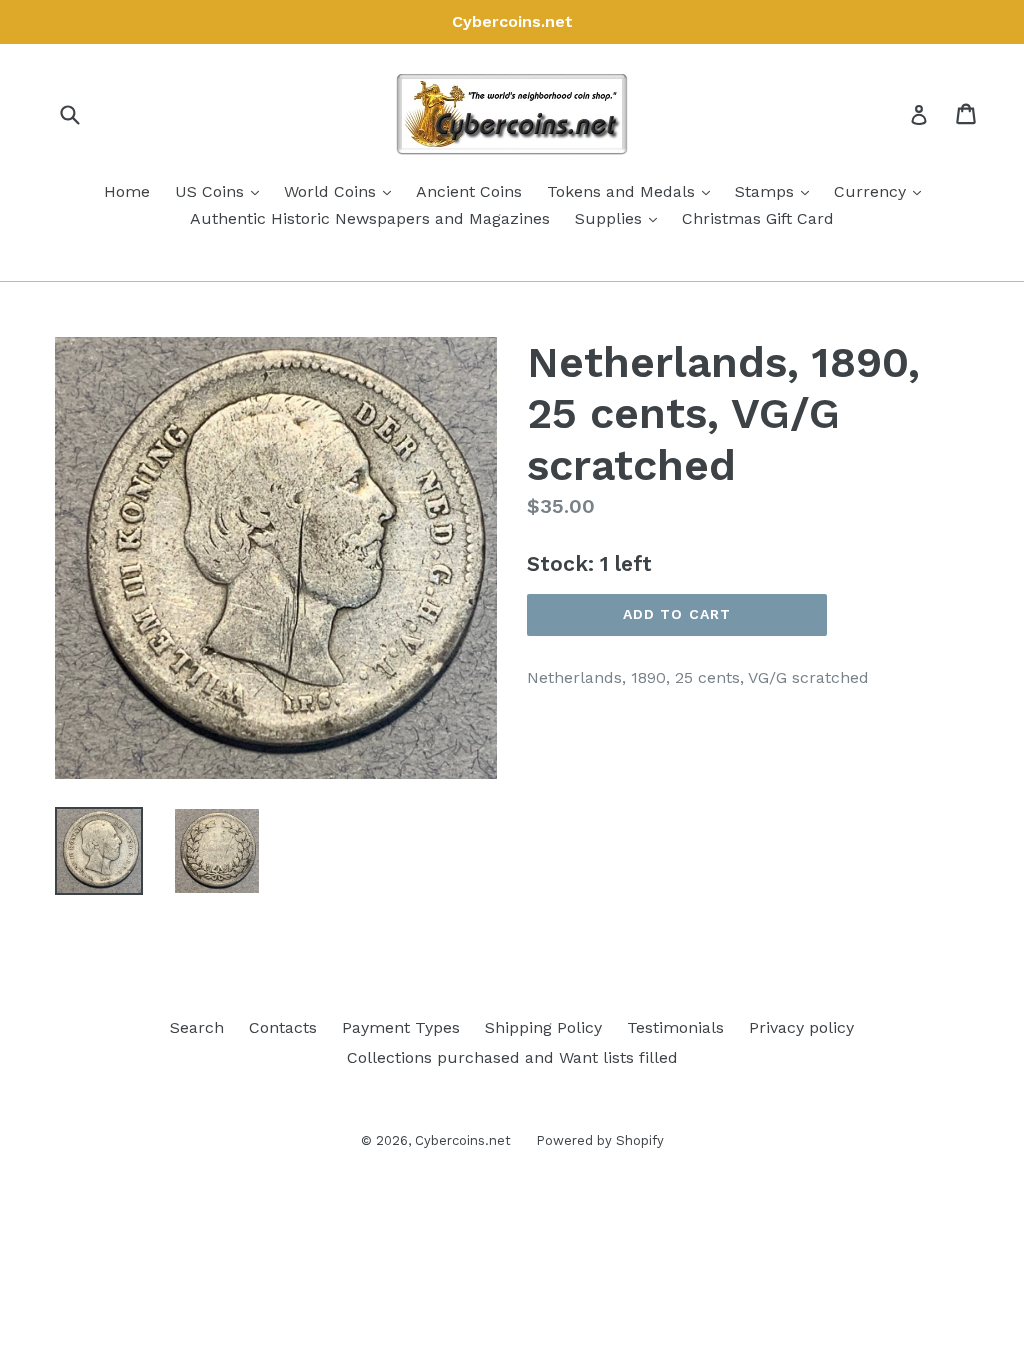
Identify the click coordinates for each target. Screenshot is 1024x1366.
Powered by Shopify (600, 1140)
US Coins (222, 191)
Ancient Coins (469, 191)
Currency (882, 191)
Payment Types (401, 1027)
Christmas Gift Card (758, 218)
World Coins (342, 191)
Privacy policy (801, 1027)
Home (127, 191)
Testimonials (675, 1027)
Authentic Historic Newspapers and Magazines (370, 218)
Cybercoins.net (463, 1140)
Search (197, 1027)
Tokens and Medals (633, 191)
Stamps (777, 191)
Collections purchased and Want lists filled (512, 1057)
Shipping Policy (543, 1027)
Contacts (283, 1027)
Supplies (621, 218)
